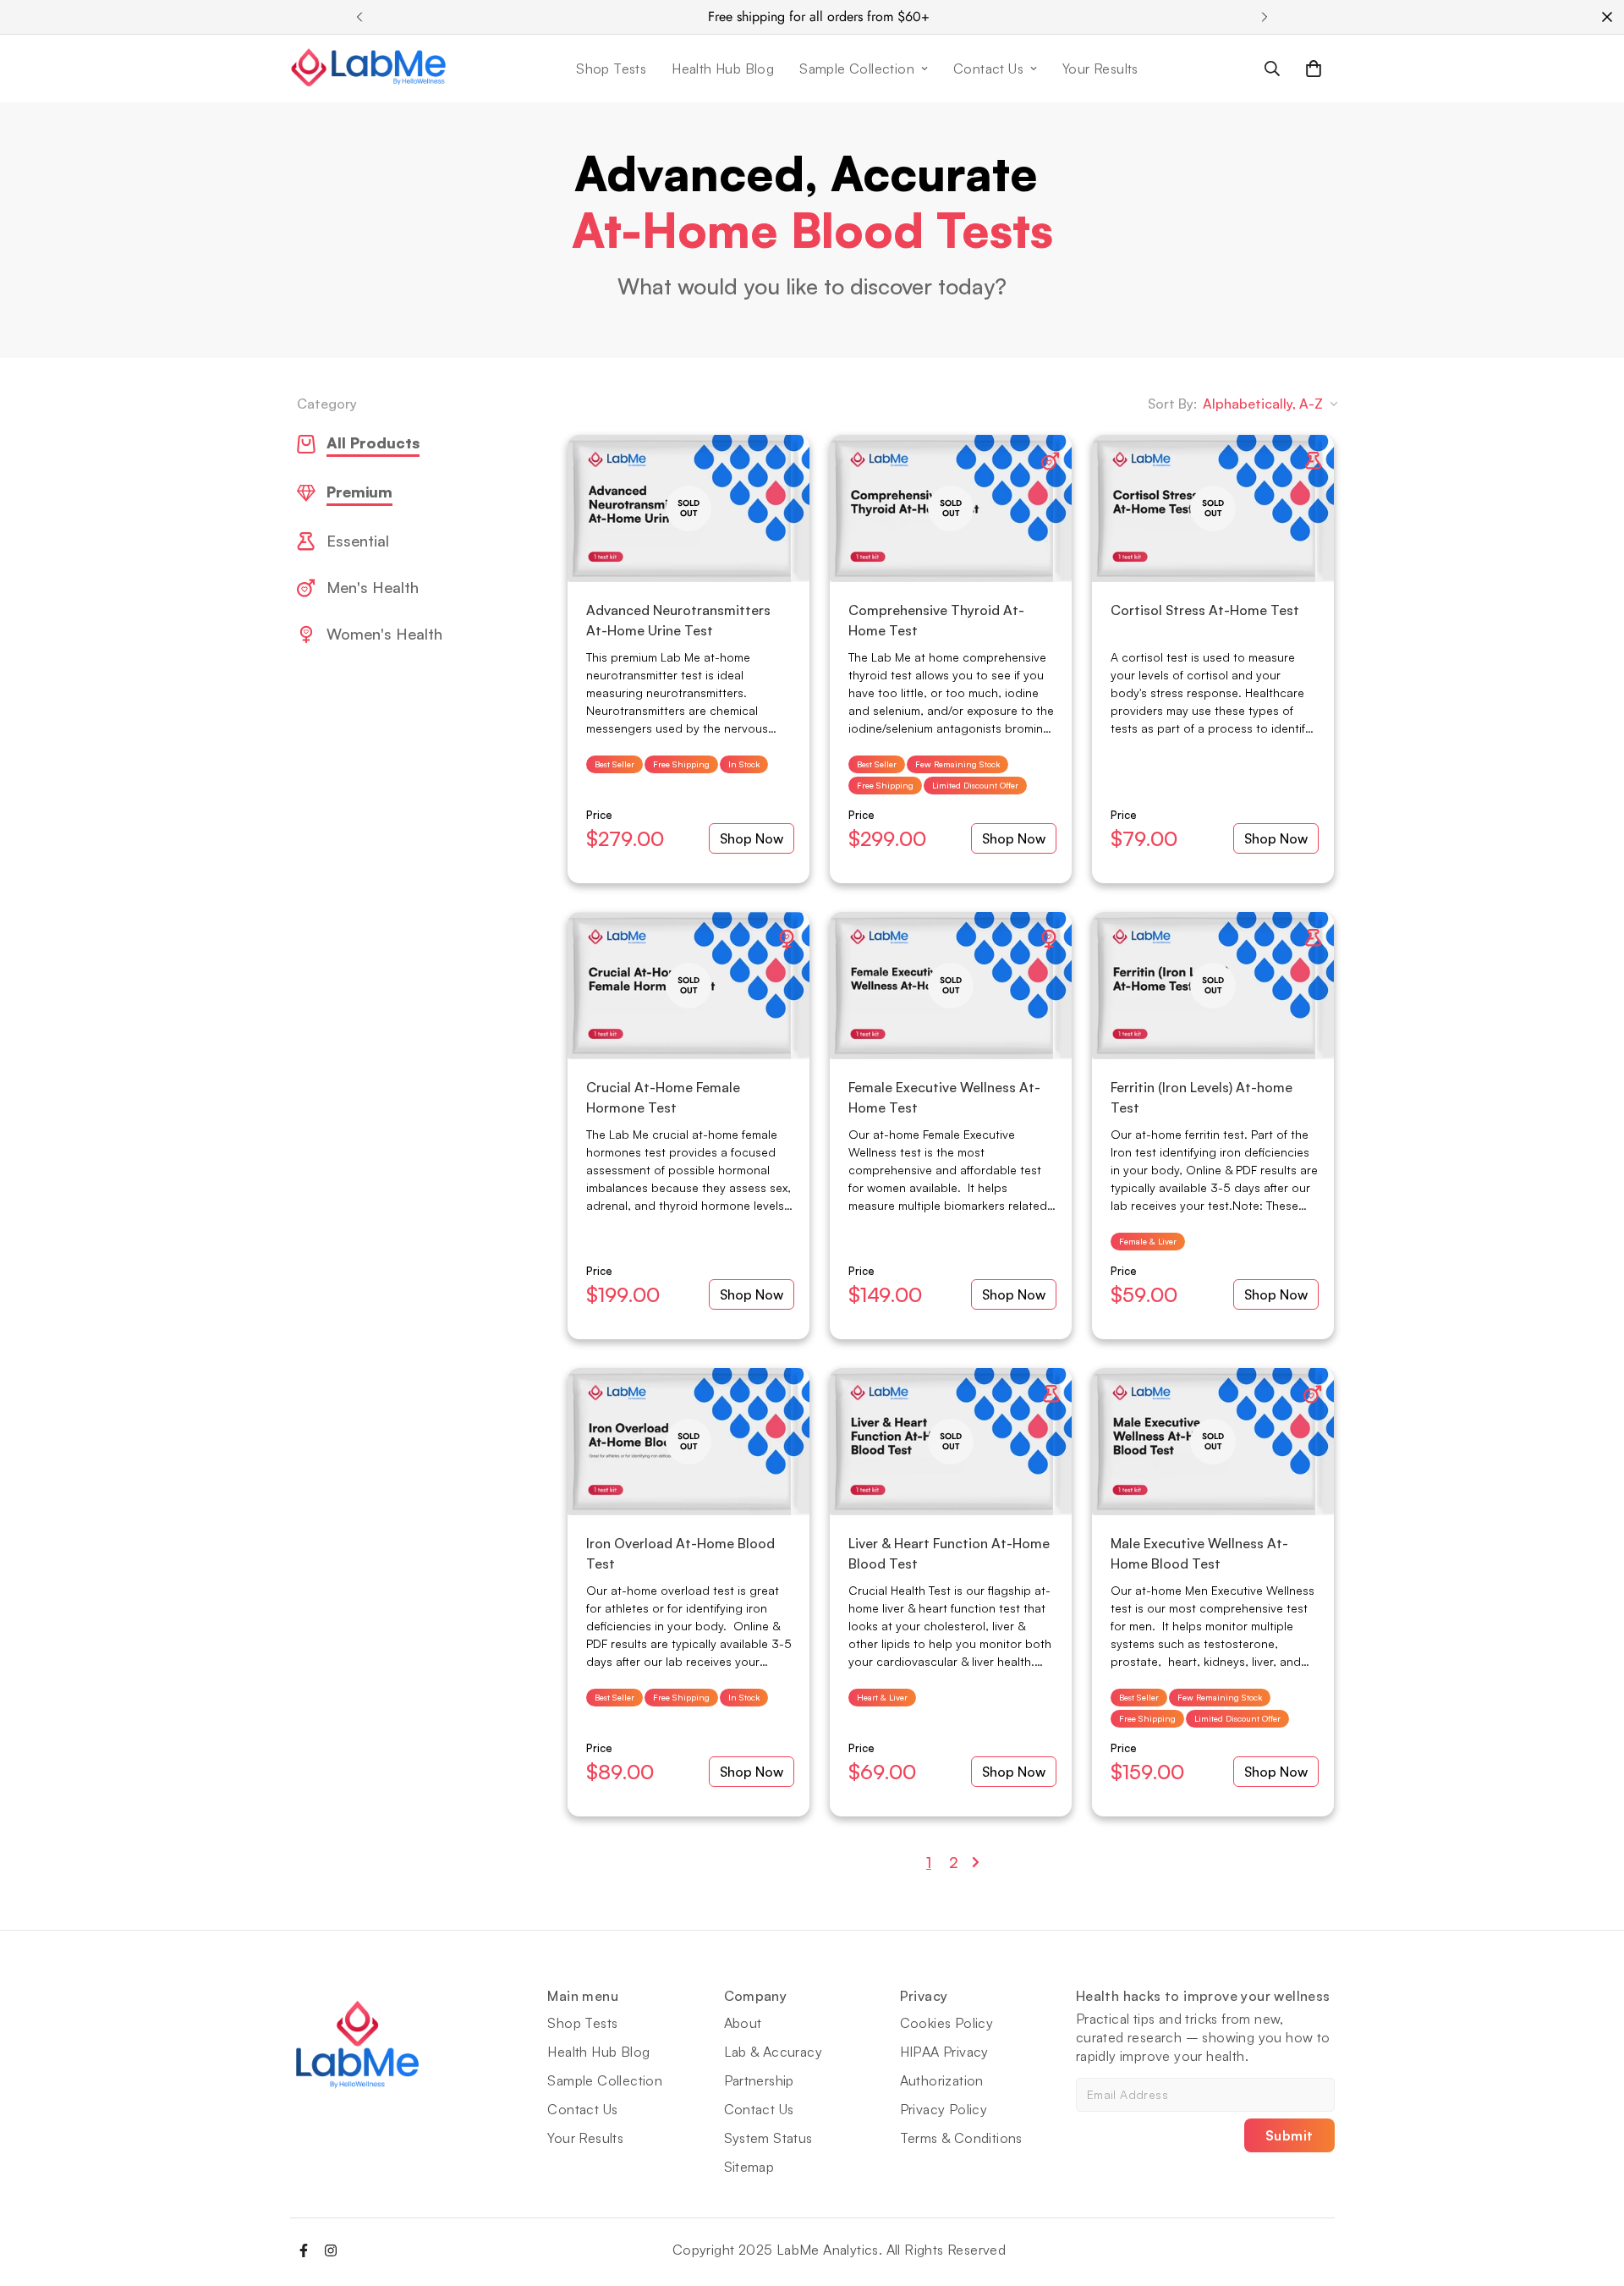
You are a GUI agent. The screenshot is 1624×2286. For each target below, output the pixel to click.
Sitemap (749, 2167)
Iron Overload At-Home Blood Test (680, 1553)
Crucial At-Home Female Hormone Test (663, 1097)
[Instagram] (331, 2250)
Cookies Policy (947, 2023)
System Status (768, 2138)
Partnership (759, 2080)
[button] (1314, 69)
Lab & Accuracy (774, 2052)
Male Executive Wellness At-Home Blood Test (1199, 1553)
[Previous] (359, 17)
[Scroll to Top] (1591, 2194)
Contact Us (988, 69)
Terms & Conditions (961, 2138)
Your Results (1100, 69)
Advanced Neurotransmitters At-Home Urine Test (678, 620)
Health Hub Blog (723, 69)
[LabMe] (369, 69)
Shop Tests (611, 69)
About (743, 2023)
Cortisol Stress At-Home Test (1205, 610)
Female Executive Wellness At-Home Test (944, 1097)
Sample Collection (857, 69)
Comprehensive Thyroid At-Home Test (936, 620)
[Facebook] (304, 2250)
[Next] (1265, 17)
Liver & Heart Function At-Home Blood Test (949, 1553)
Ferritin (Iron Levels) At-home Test (1202, 1097)
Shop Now (752, 838)
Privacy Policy (944, 2109)
